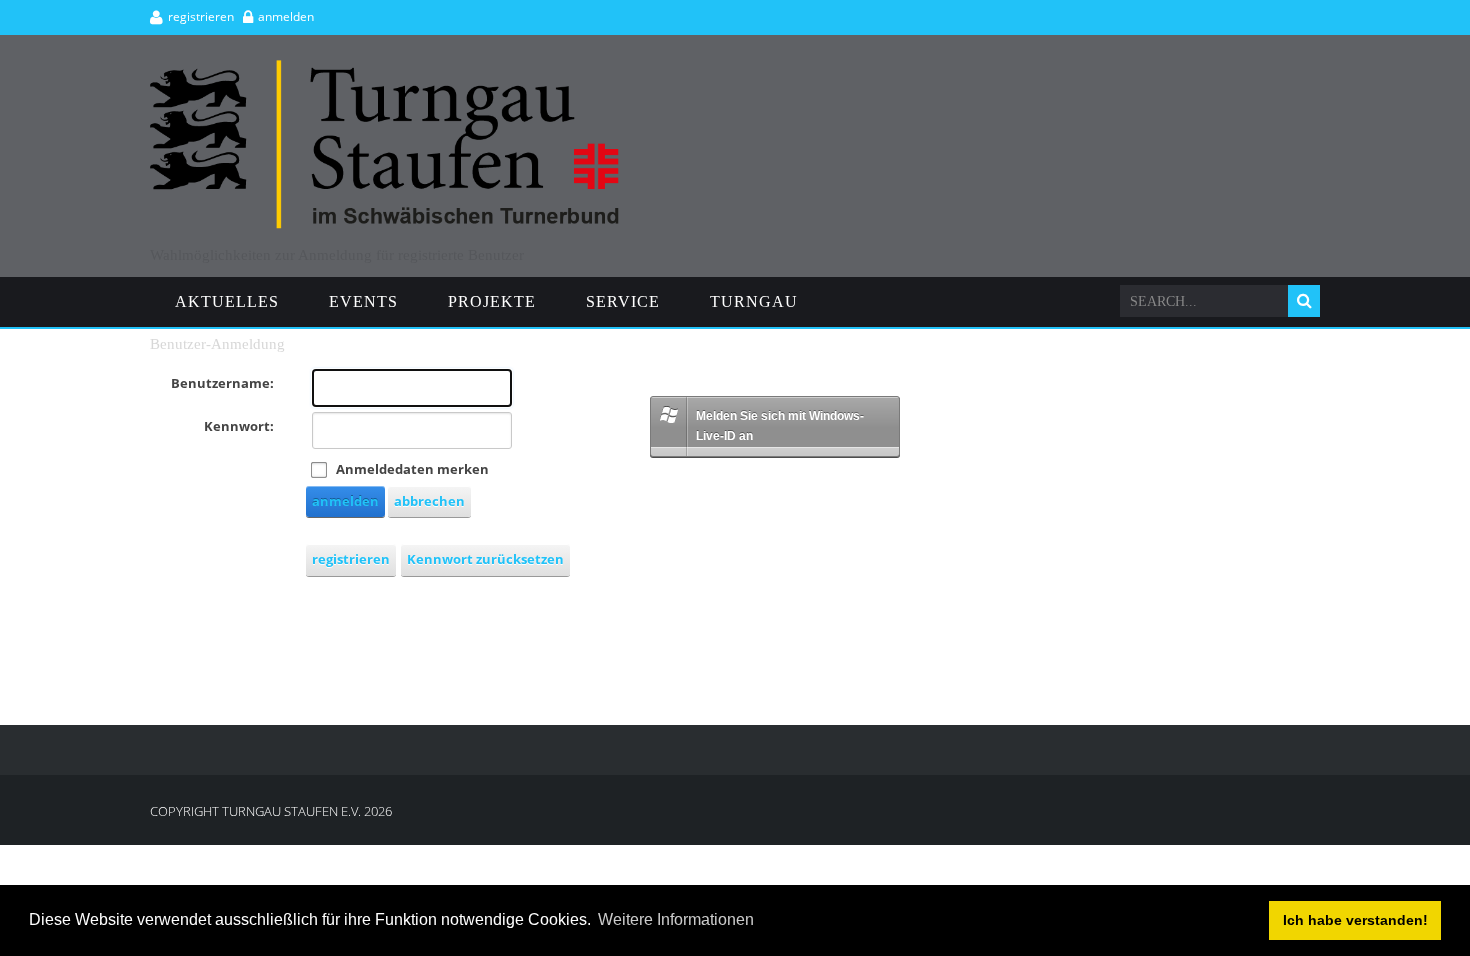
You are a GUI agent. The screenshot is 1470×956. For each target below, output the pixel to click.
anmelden (286, 16)
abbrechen (429, 501)
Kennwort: (239, 426)
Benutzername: (222, 383)
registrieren (201, 16)
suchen (1304, 301)
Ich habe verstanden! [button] (1355, 920)
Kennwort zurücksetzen (485, 559)
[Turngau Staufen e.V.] (385, 69)
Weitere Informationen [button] (676, 919)
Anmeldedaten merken (412, 469)
